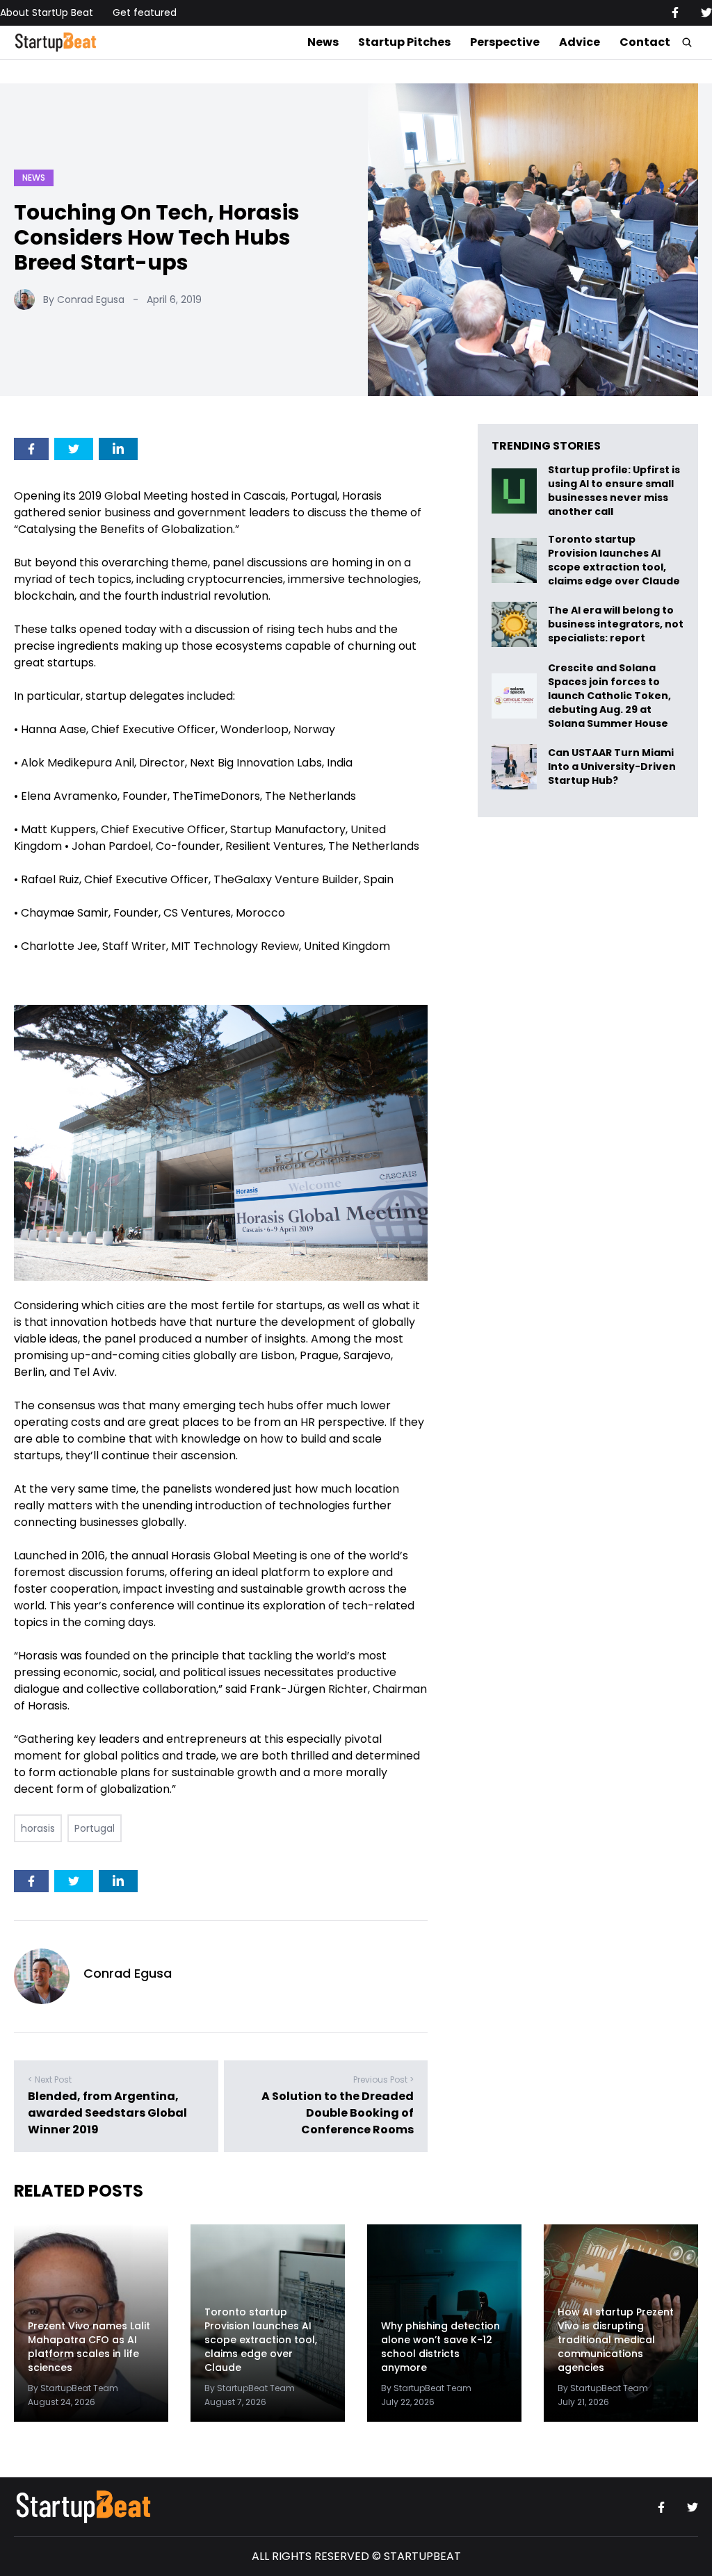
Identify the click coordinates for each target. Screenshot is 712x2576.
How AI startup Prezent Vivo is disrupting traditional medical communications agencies (616, 2340)
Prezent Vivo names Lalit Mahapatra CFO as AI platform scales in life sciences (89, 2347)
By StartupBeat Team (73, 2388)
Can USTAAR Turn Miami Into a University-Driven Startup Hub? (612, 767)
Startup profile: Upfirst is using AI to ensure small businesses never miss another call (614, 491)
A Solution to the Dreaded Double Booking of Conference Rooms (338, 2113)
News (323, 42)
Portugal (95, 1828)
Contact (645, 42)
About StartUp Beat (47, 13)
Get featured (145, 13)
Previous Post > (383, 2079)
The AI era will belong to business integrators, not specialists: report (616, 624)
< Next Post (50, 2079)
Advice (580, 42)
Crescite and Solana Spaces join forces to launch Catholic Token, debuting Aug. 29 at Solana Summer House (609, 696)
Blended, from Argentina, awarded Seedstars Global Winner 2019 (107, 2113)
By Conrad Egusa (84, 300)
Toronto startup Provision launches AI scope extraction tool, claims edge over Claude (615, 560)
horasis (38, 1828)
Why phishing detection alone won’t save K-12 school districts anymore (440, 2347)
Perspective (505, 42)
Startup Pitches (404, 42)
